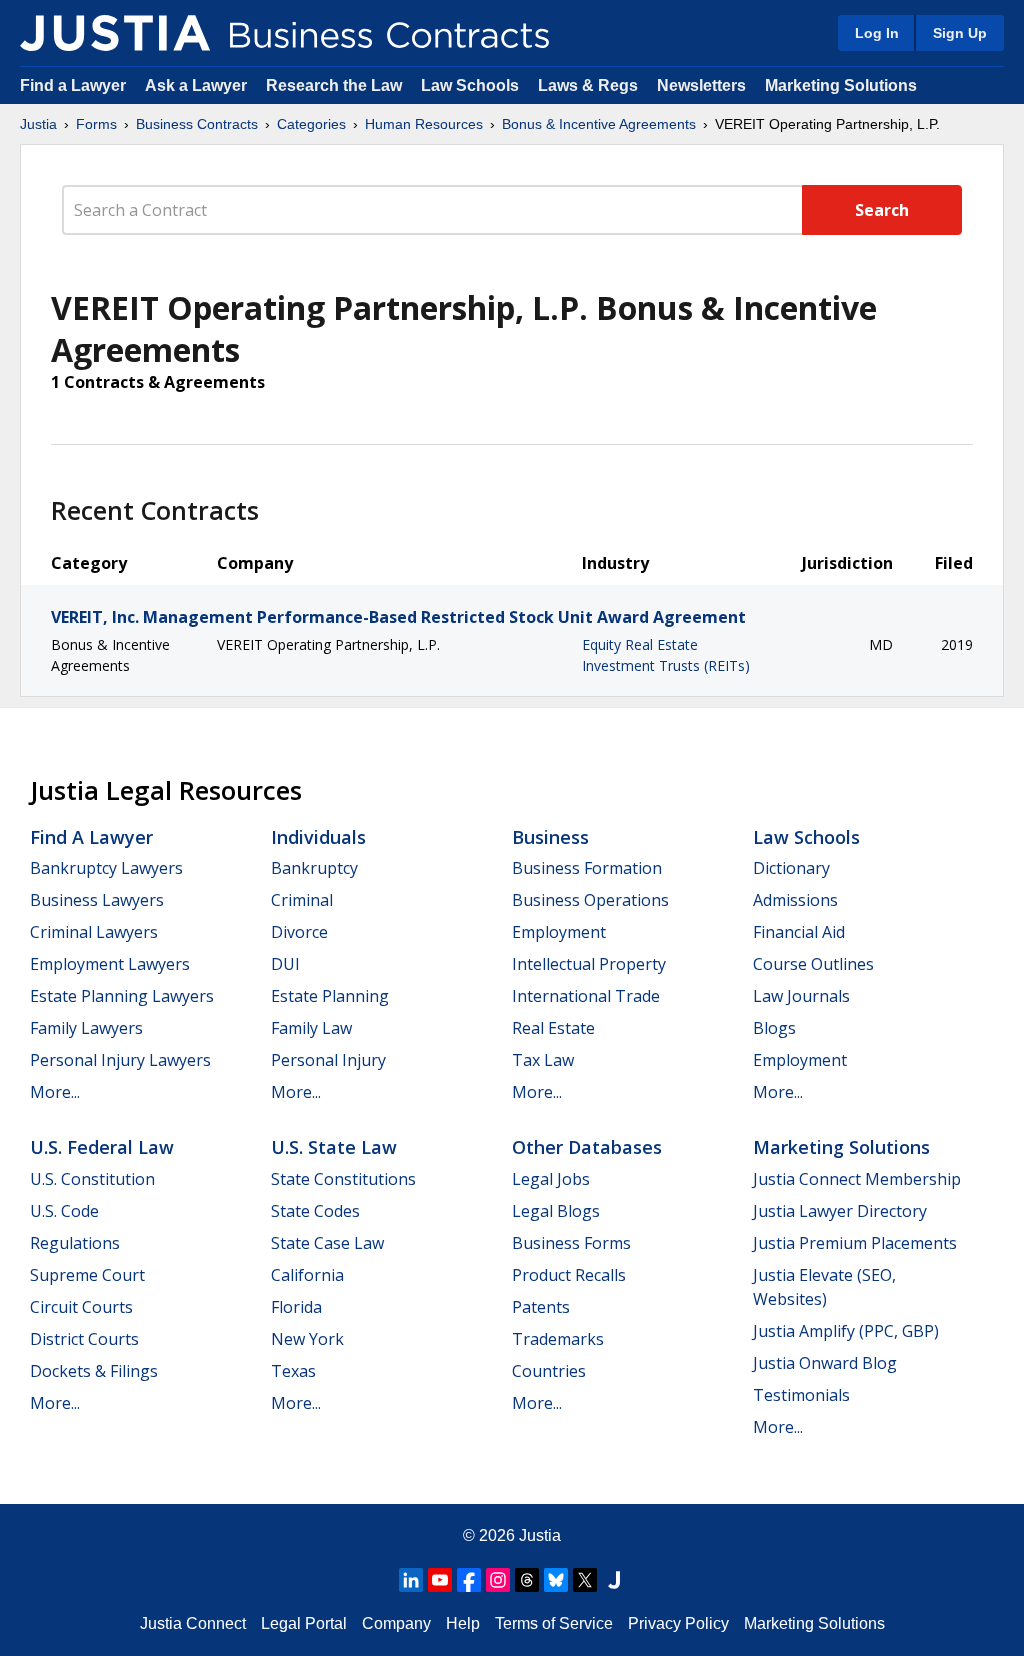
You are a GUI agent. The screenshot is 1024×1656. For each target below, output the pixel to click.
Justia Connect (193, 1623)
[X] (585, 1580)
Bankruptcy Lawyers (106, 868)
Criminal (302, 900)
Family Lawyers (86, 1028)
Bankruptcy (314, 868)
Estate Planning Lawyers (122, 996)
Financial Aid (799, 932)
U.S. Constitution (92, 1179)
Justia (38, 124)
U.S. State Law (334, 1147)
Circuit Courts (81, 1307)
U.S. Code (64, 1211)
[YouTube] (440, 1580)
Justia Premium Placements (855, 1243)
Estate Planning (330, 996)
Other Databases (587, 1147)
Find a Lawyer (73, 85)
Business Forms (571, 1243)
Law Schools (470, 85)
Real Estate (553, 1028)
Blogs (774, 1028)
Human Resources (424, 124)
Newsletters (701, 85)
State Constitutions (343, 1179)
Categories (311, 124)
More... (55, 1092)
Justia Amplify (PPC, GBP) (846, 1331)
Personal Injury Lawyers (120, 1060)
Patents (541, 1307)
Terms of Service (554, 1623)
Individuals (318, 837)
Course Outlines (813, 964)
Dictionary (791, 868)
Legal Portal (304, 1623)
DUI (285, 964)
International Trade (586, 996)
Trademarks (558, 1339)
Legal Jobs (551, 1179)
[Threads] (527, 1580)
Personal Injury (328, 1060)
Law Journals (801, 996)
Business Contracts (197, 124)
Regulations (75, 1243)
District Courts (84, 1339)
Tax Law (543, 1060)
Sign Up (960, 33)
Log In (877, 33)
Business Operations (590, 900)
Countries (549, 1371)
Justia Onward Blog (825, 1363)
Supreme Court (87, 1275)
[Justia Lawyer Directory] (614, 1580)
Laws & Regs (588, 85)
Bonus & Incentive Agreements (599, 124)
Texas (293, 1371)
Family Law (311, 1028)
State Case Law (327, 1243)
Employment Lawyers (110, 964)
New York (307, 1339)
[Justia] (115, 33)
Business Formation (587, 868)
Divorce (299, 932)
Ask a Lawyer (198, 85)
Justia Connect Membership (857, 1179)
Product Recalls (569, 1275)
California (307, 1275)
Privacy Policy (678, 1623)
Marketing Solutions (841, 85)
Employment (559, 932)
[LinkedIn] (411, 1580)
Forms (96, 124)
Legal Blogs (556, 1211)
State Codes (315, 1211)
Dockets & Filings (94, 1371)
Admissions (795, 900)
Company (396, 1623)
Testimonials (801, 1395)
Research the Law (334, 85)
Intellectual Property (589, 964)
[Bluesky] (556, 1580)
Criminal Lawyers (94, 932)
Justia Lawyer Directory (840, 1211)
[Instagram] (498, 1580)
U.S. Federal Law (102, 1147)
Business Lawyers (97, 900)
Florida (296, 1307)
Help (463, 1623)
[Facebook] (469, 1580)
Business (550, 837)
